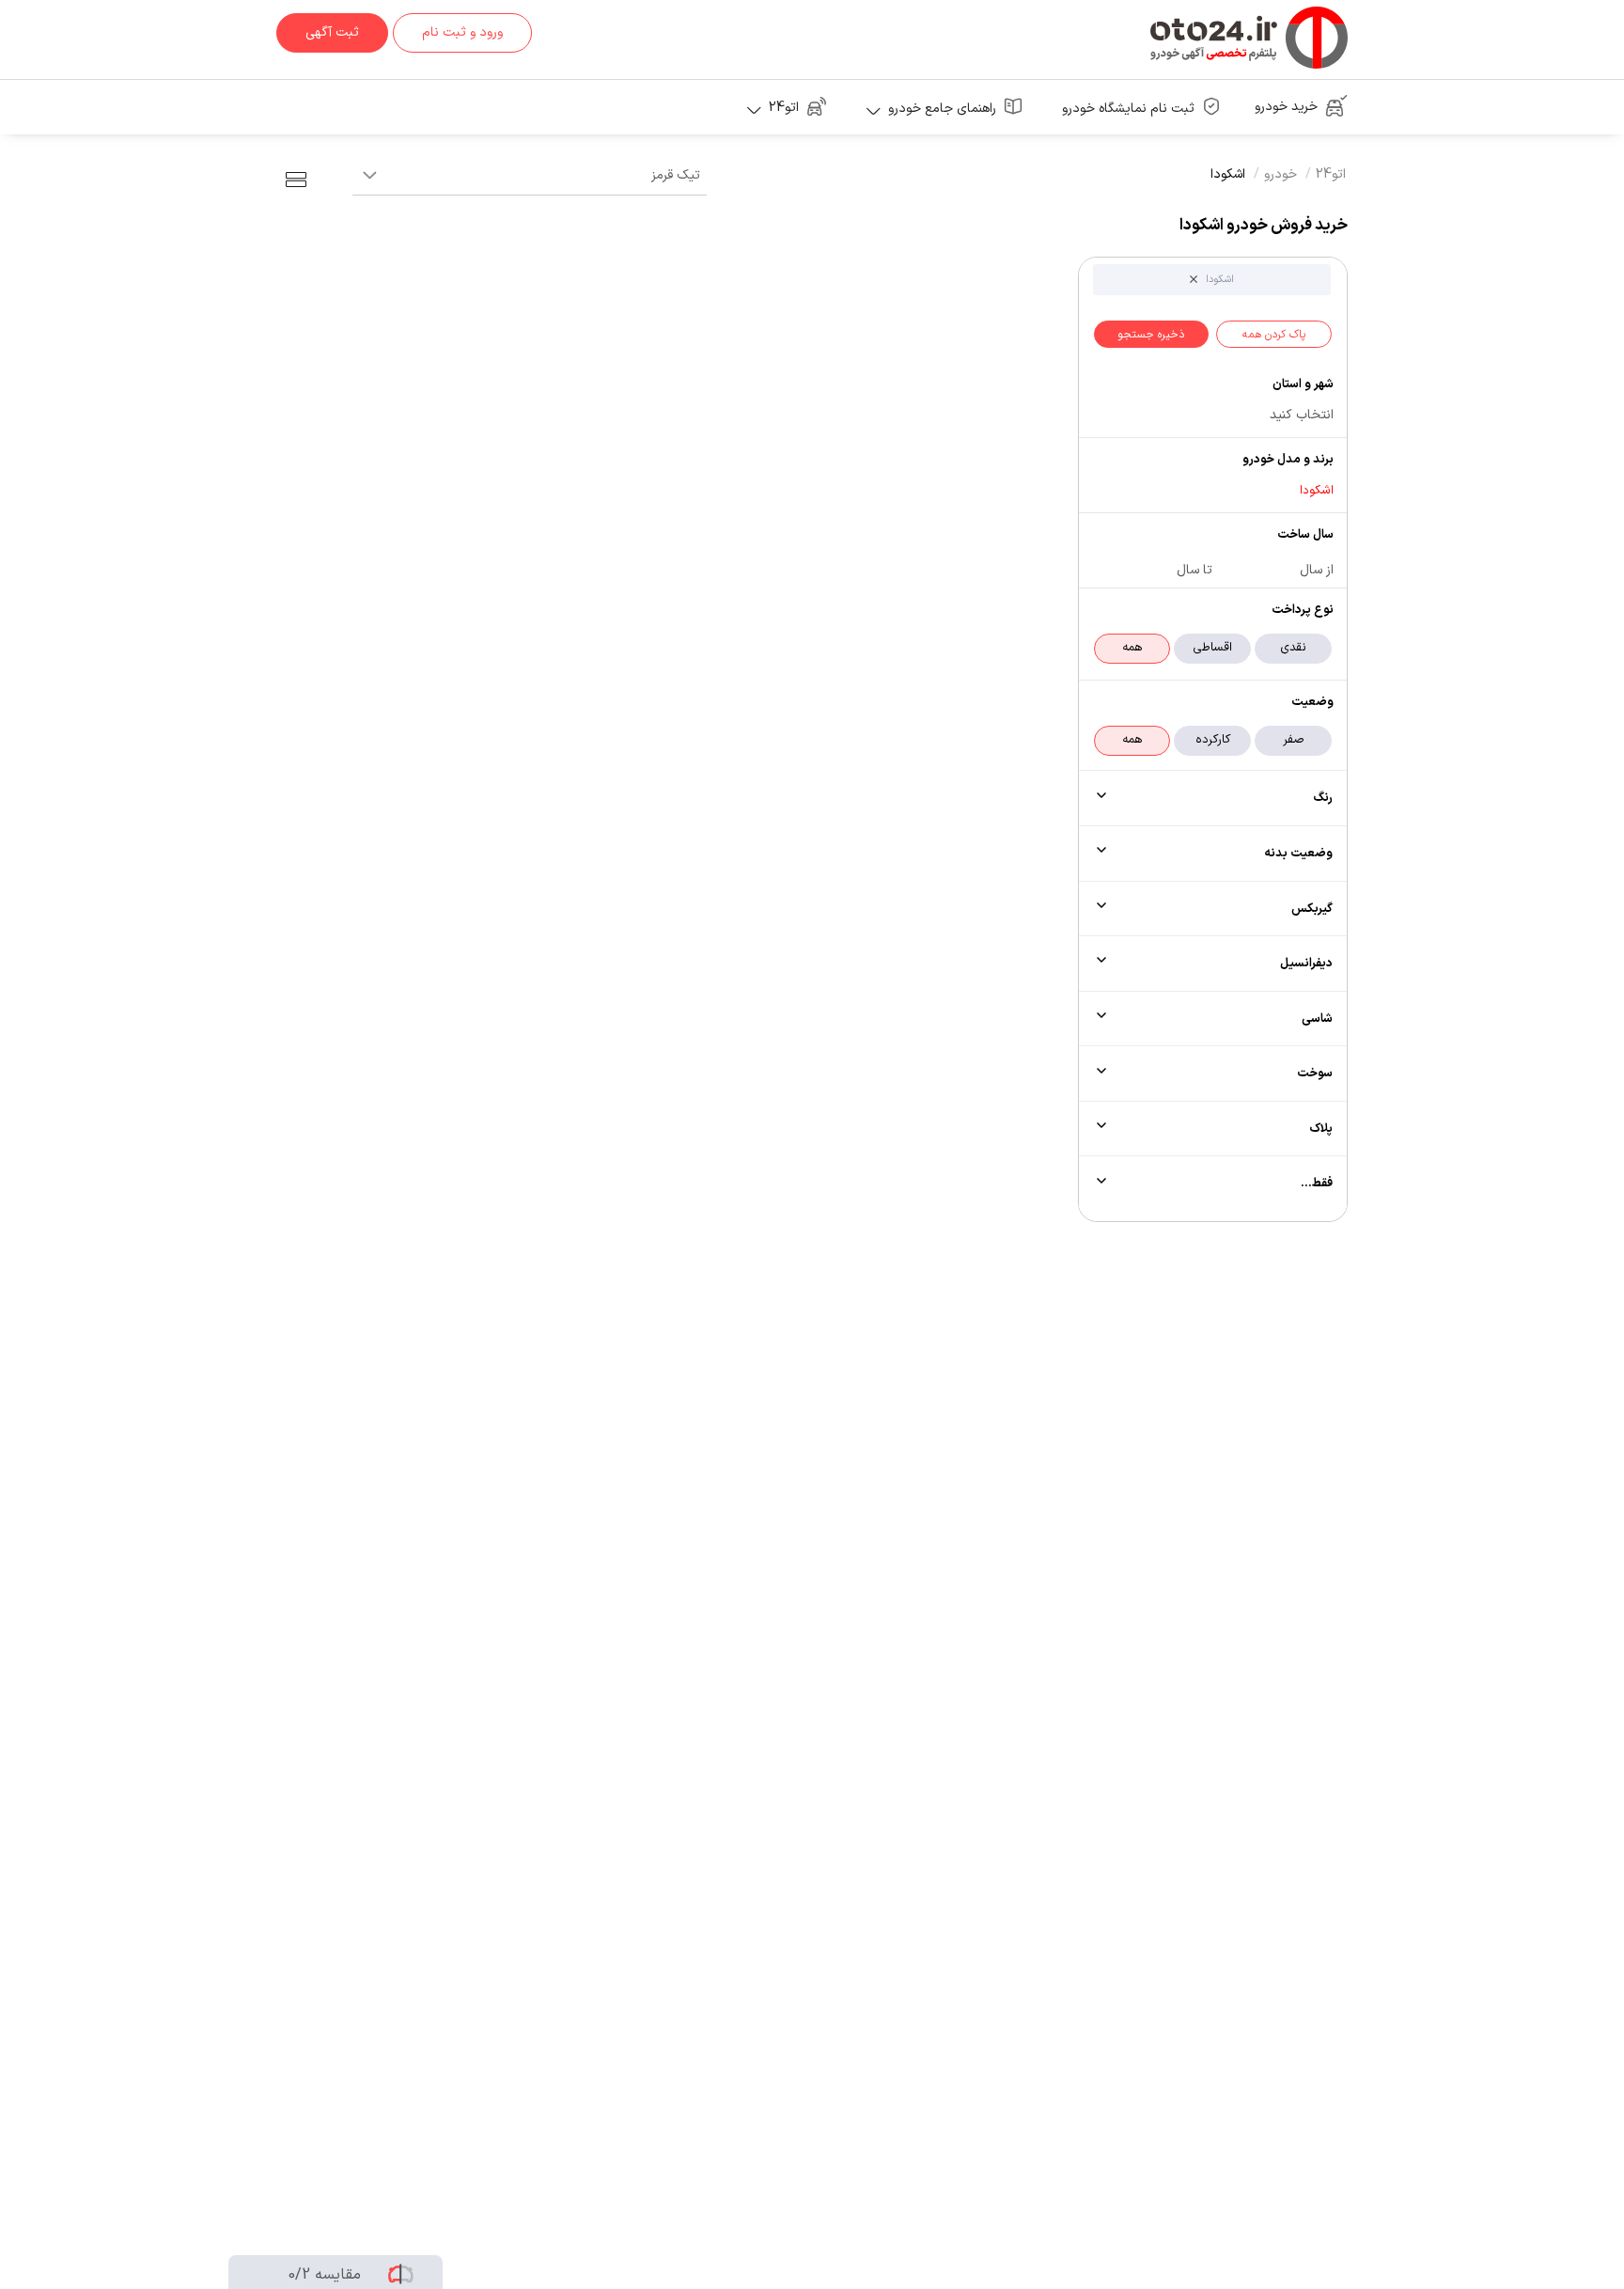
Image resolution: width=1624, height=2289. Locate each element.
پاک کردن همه (1274, 335)
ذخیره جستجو (1151, 335)
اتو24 (1331, 174)
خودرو (1280, 174)
